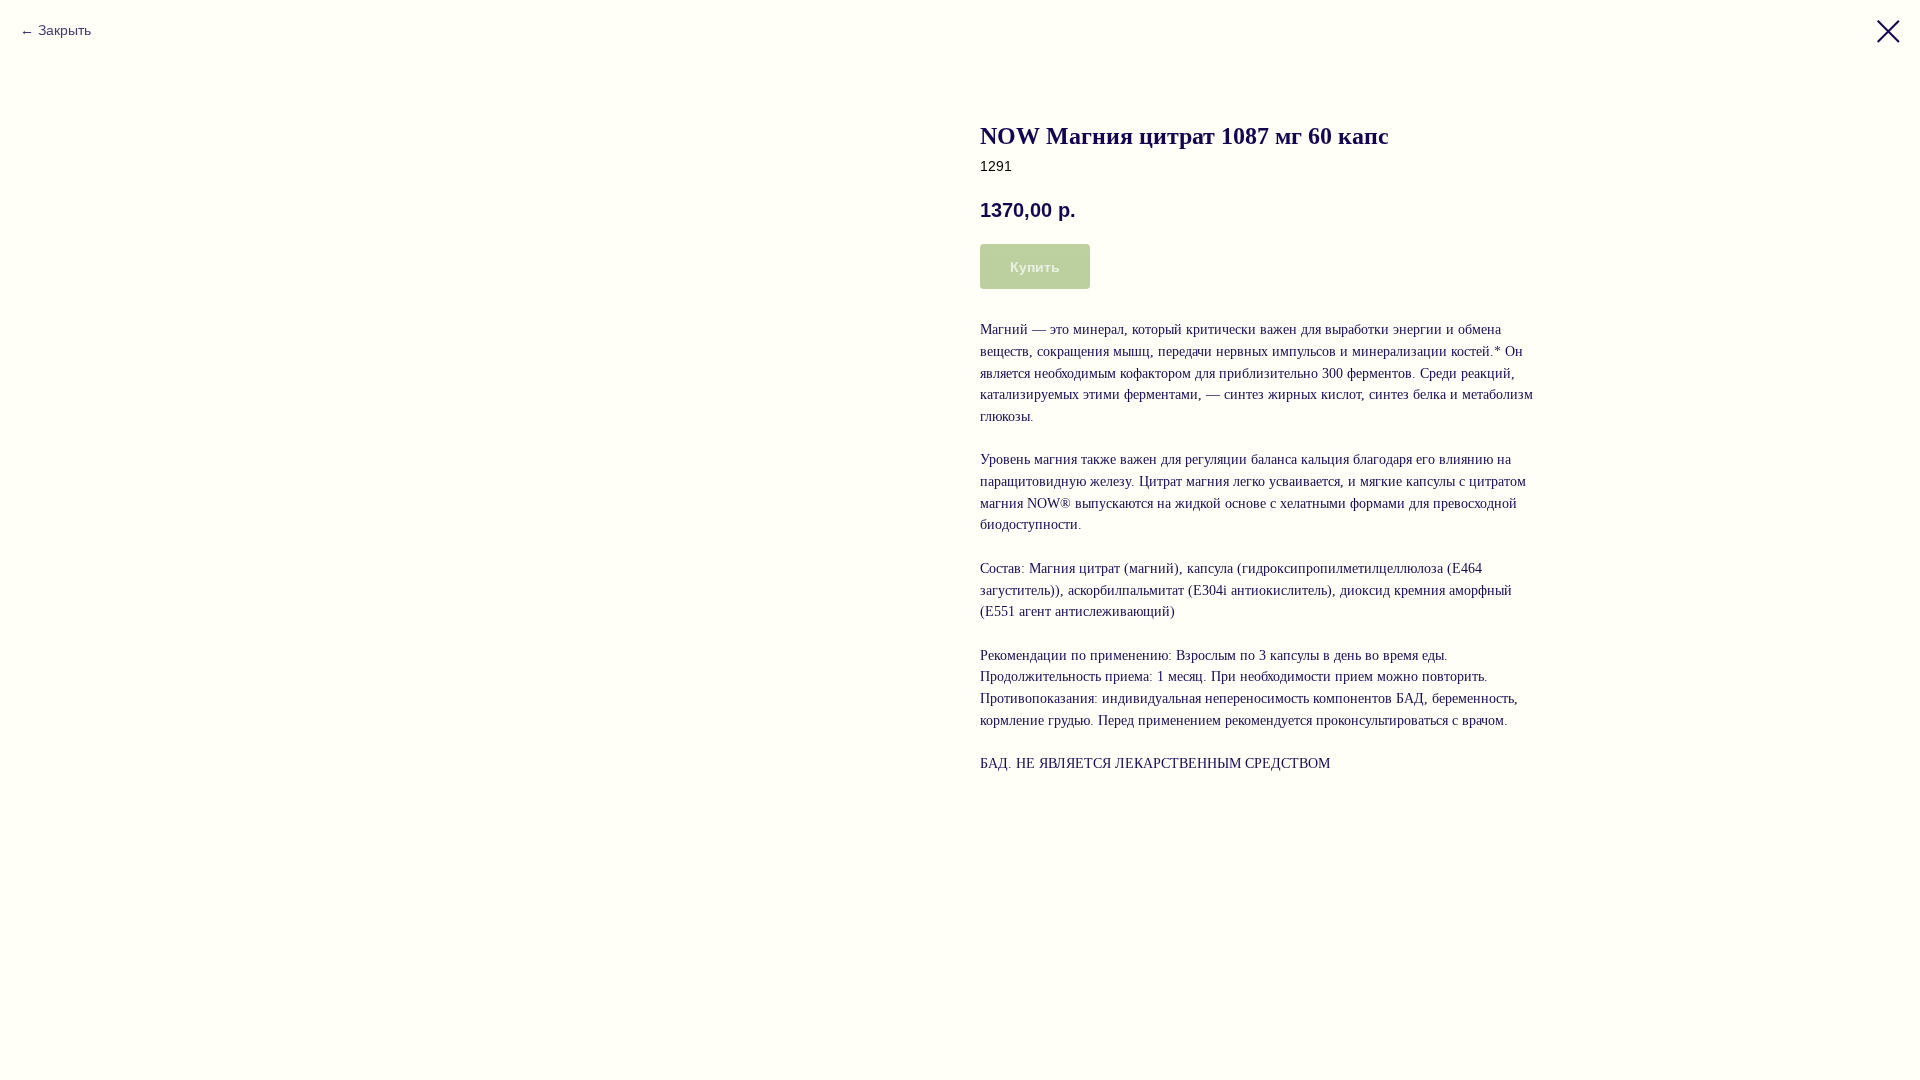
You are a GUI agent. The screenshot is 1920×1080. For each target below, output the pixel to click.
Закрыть (64, 30)
